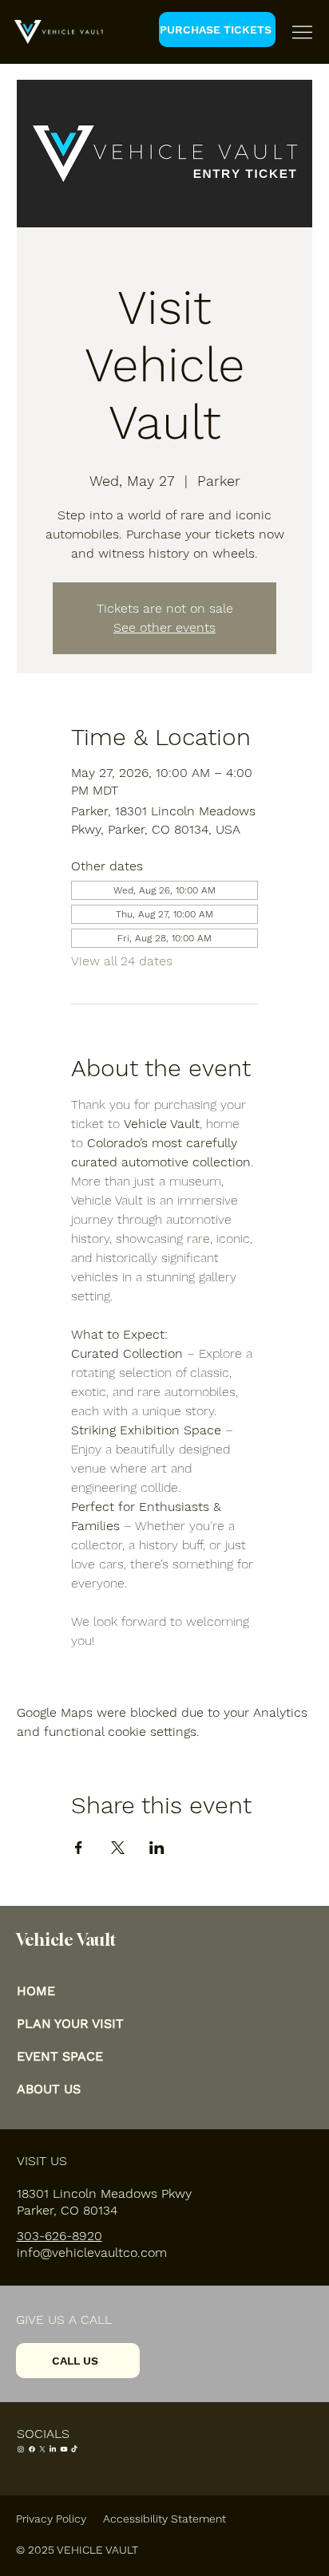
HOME (36, 1991)
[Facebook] (32, 2449)
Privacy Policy (51, 2519)
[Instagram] (21, 2449)
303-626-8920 (59, 2236)
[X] (42, 2449)
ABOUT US (49, 2089)
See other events (164, 627)
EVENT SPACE (60, 2056)
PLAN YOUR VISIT (70, 2024)
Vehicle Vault (66, 1939)
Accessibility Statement (164, 2519)
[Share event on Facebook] (79, 1848)
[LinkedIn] (53, 2449)
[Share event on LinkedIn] (157, 1848)
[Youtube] (64, 2449)
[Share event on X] (118, 1848)
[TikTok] (74, 2449)
